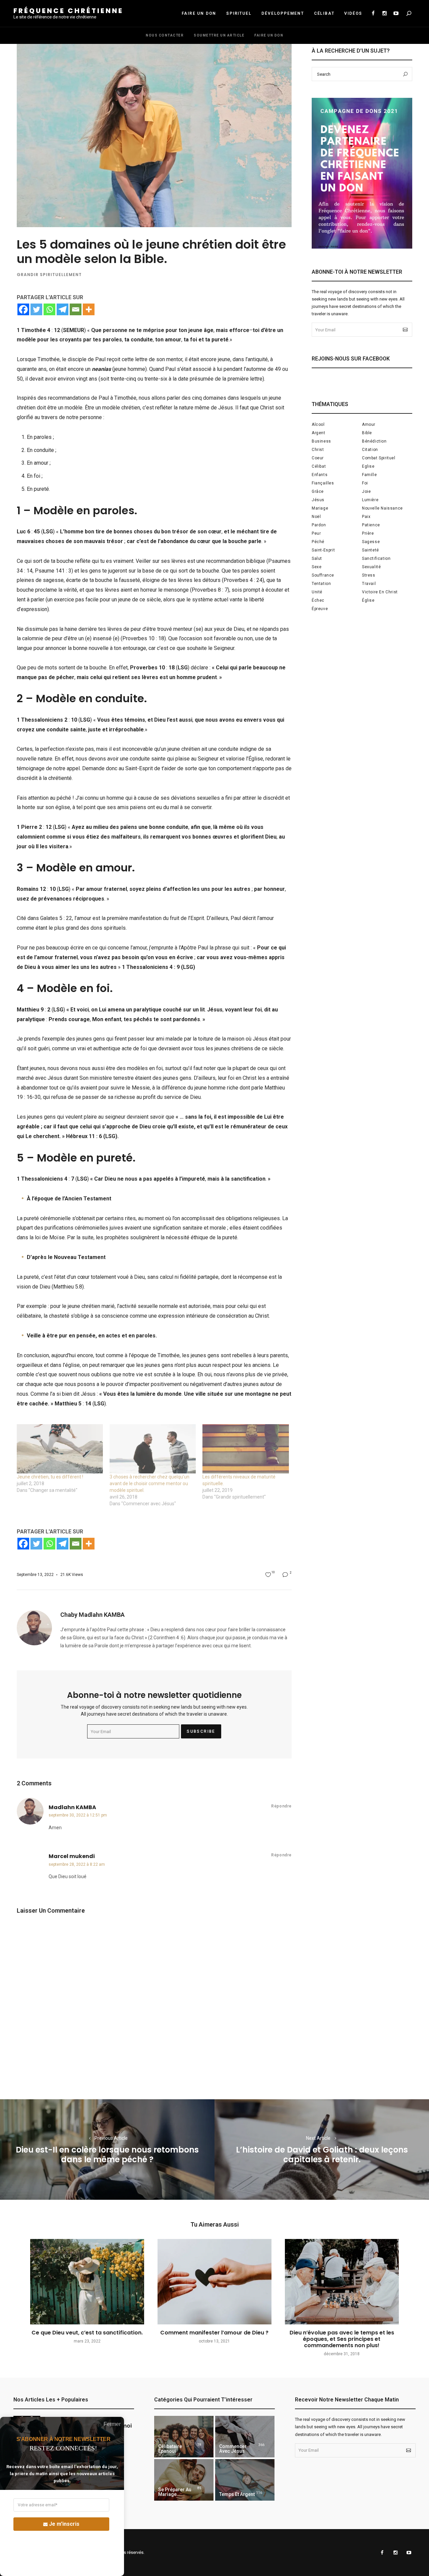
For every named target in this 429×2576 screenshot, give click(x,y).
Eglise (368, 466)
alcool (318, 424)
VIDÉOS (353, 13)
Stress (369, 575)
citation (370, 450)
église (368, 600)
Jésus (318, 500)
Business (321, 441)
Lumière (370, 500)
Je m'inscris (64, 2524)
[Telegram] (63, 309)
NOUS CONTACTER (165, 35)
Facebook (373, 13)
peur (316, 533)
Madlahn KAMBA (72, 1807)
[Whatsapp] (49, 309)
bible (367, 433)
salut (317, 558)
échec (318, 600)
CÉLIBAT (324, 13)
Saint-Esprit (323, 550)
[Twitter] (36, 309)
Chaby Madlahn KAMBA (93, 1615)
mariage (320, 508)
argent (319, 433)
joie (366, 491)
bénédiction (374, 441)
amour (369, 424)
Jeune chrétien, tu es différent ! (50, 1477)
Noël (316, 517)
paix (366, 517)
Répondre (281, 1806)
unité (317, 592)
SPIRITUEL (239, 13)
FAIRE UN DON (199, 13)
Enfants (320, 475)
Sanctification (376, 558)
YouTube (396, 13)
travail (369, 584)
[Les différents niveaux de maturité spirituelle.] (246, 1449)
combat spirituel (379, 458)
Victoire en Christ (380, 592)
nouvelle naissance (382, 508)
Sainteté (371, 550)
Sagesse (371, 542)
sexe (317, 567)
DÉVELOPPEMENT (283, 13)
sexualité (371, 567)
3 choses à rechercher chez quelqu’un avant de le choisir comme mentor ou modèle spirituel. (149, 1483)
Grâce (318, 491)
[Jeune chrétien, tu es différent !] (60, 1449)
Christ (318, 450)
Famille (369, 475)
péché (318, 542)
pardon (319, 525)
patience (371, 525)
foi (365, 483)
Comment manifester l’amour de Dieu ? (214, 2333)
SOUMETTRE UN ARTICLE (219, 35)
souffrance (323, 575)
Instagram (384, 13)
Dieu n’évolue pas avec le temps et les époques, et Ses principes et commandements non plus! (342, 2339)
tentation (321, 584)
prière (368, 533)
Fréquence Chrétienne (68, 11)
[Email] (76, 309)
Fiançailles (323, 483)
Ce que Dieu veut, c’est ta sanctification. (87, 2333)
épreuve (320, 609)
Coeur (318, 458)
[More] (89, 309)
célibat (319, 466)
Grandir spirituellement (49, 275)
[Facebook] (23, 309)
